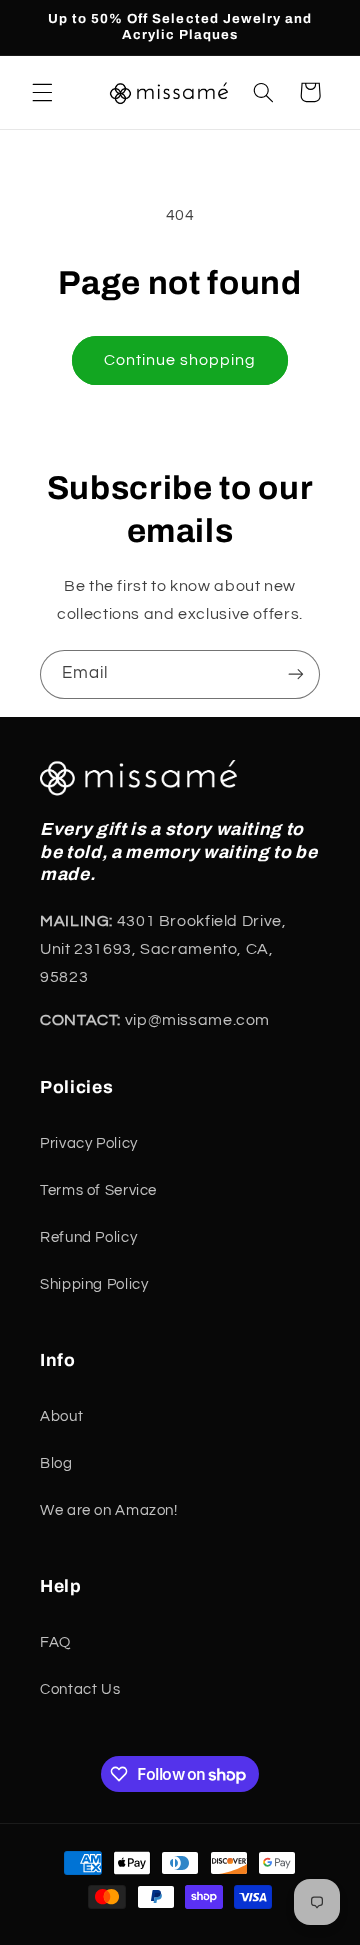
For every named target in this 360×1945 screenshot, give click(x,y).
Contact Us (80, 1689)
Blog (56, 1463)
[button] (42, 92)
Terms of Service (98, 1190)
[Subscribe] (296, 674)
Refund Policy (88, 1237)
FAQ (55, 1642)
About (61, 1416)
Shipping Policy (94, 1284)
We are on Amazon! (109, 1510)
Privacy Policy (89, 1143)
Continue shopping (180, 360)
